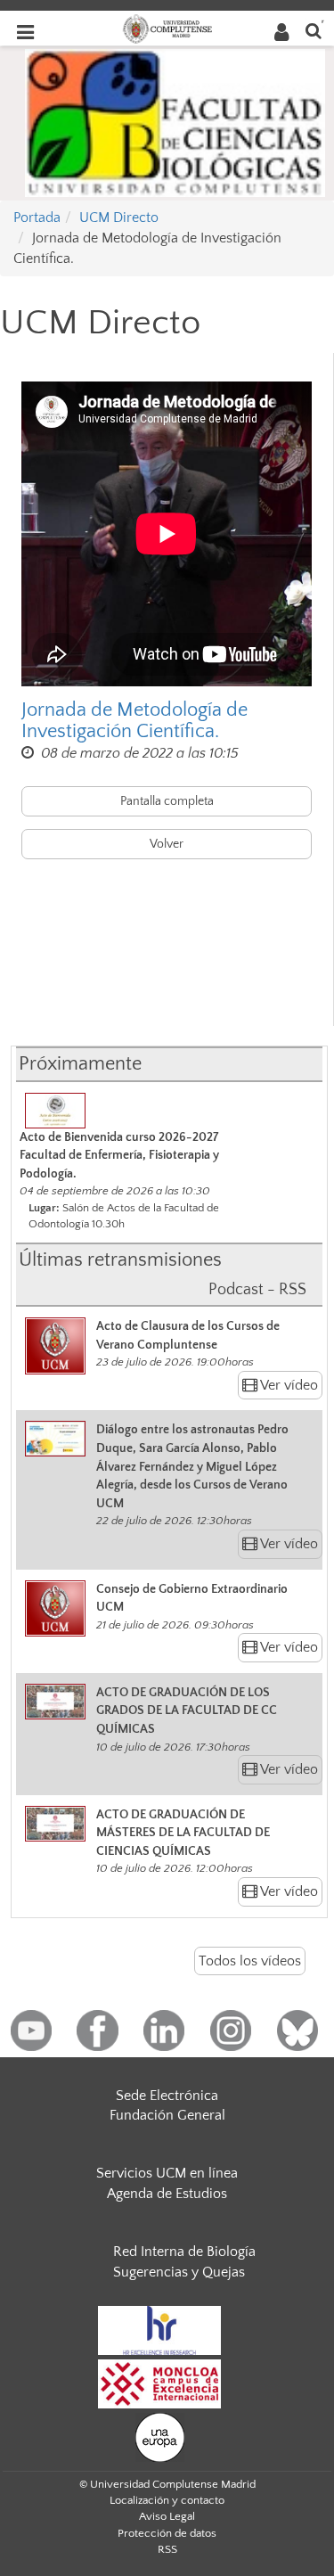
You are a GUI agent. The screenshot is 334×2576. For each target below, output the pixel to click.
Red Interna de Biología (184, 2252)
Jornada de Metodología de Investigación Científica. (134, 721)
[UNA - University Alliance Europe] (160, 2436)
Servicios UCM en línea (167, 2173)
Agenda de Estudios (167, 2194)
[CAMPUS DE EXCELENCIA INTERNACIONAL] (159, 2383)
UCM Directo (119, 217)
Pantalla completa (167, 801)
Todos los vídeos (250, 1961)
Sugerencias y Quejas (179, 2272)
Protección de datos (167, 2533)
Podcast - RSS (257, 1290)
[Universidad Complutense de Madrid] (167, 28)
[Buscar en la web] (314, 30)
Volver (167, 844)
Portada (37, 217)
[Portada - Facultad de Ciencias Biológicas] (175, 121)
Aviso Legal (167, 2516)
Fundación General (167, 2115)
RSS (167, 2549)
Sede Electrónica (167, 2096)
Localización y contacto (167, 2500)
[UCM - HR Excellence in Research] (159, 2329)
